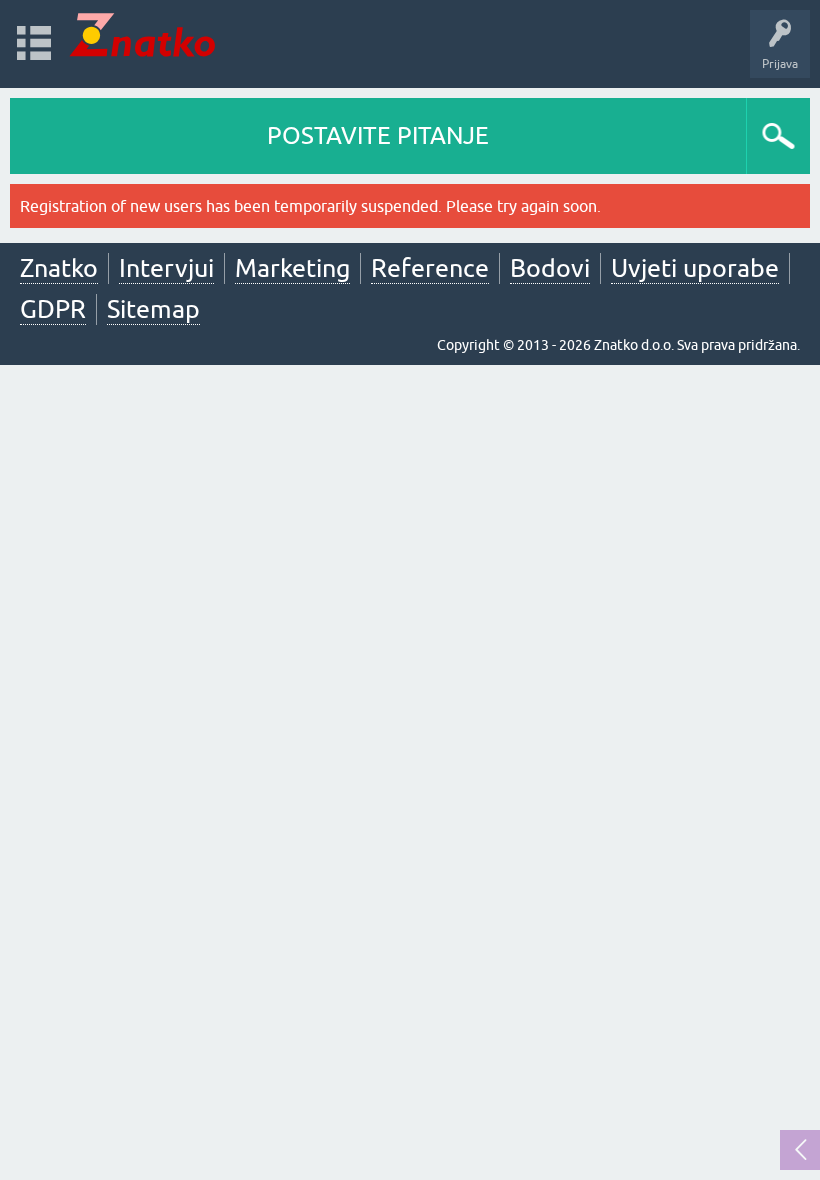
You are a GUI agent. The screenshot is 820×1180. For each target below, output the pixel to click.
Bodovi (550, 268)
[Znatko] (142, 34)
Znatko (59, 268)
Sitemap (153, 309)
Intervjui (166, 268)
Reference (430, 268)
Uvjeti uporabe (695, 268)
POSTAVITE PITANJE (378, 135)
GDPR (53, 309)
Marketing (292, 268)
